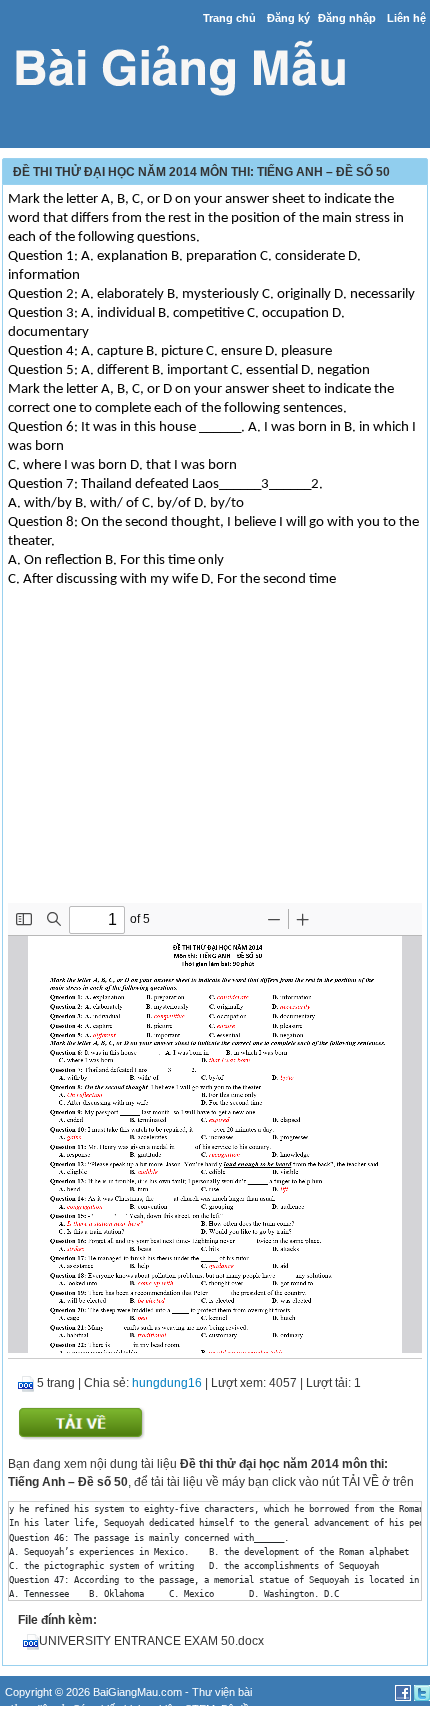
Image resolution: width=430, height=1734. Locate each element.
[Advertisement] (215, 763)
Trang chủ (229, 18)
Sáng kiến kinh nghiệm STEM (144, 1709)
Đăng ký (288, 18)
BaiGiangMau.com (137, 1692)
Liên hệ (406, 18)
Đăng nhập (347, 18)
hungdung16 (167, 1383)
